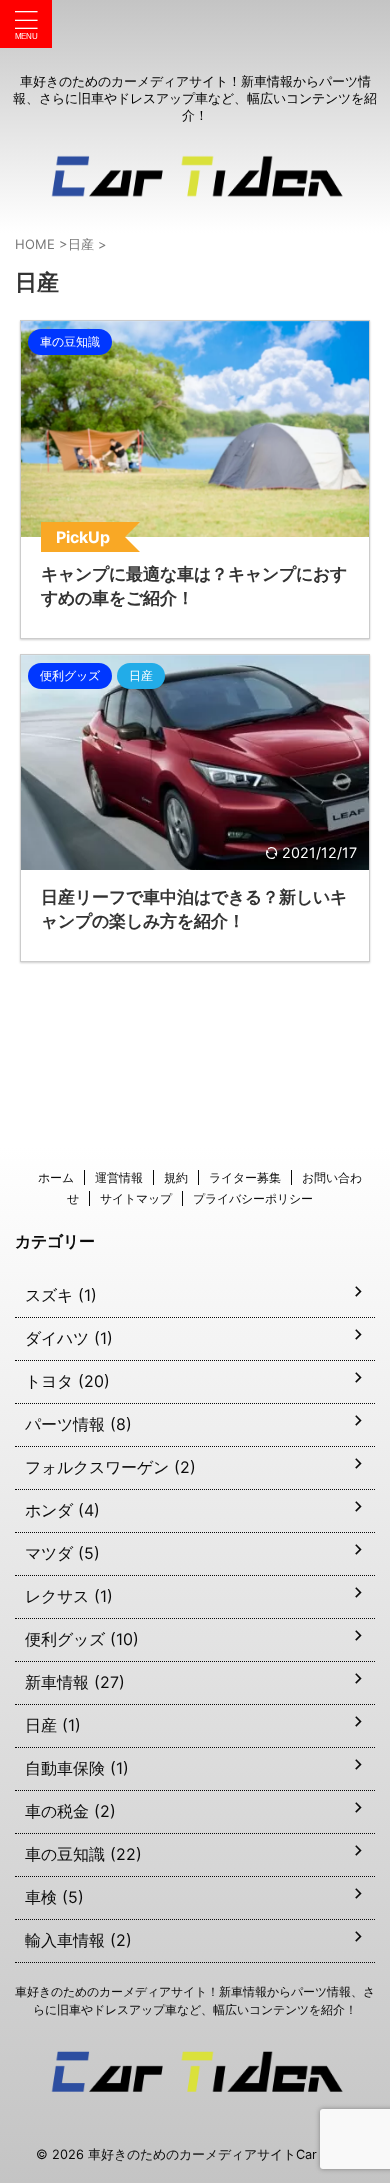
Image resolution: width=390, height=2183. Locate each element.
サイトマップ (136, 1198)
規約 (176, 1177)
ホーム (56, 1177)
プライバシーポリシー (253, 1198)
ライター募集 (245, 1177)
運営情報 (119, 1177)
